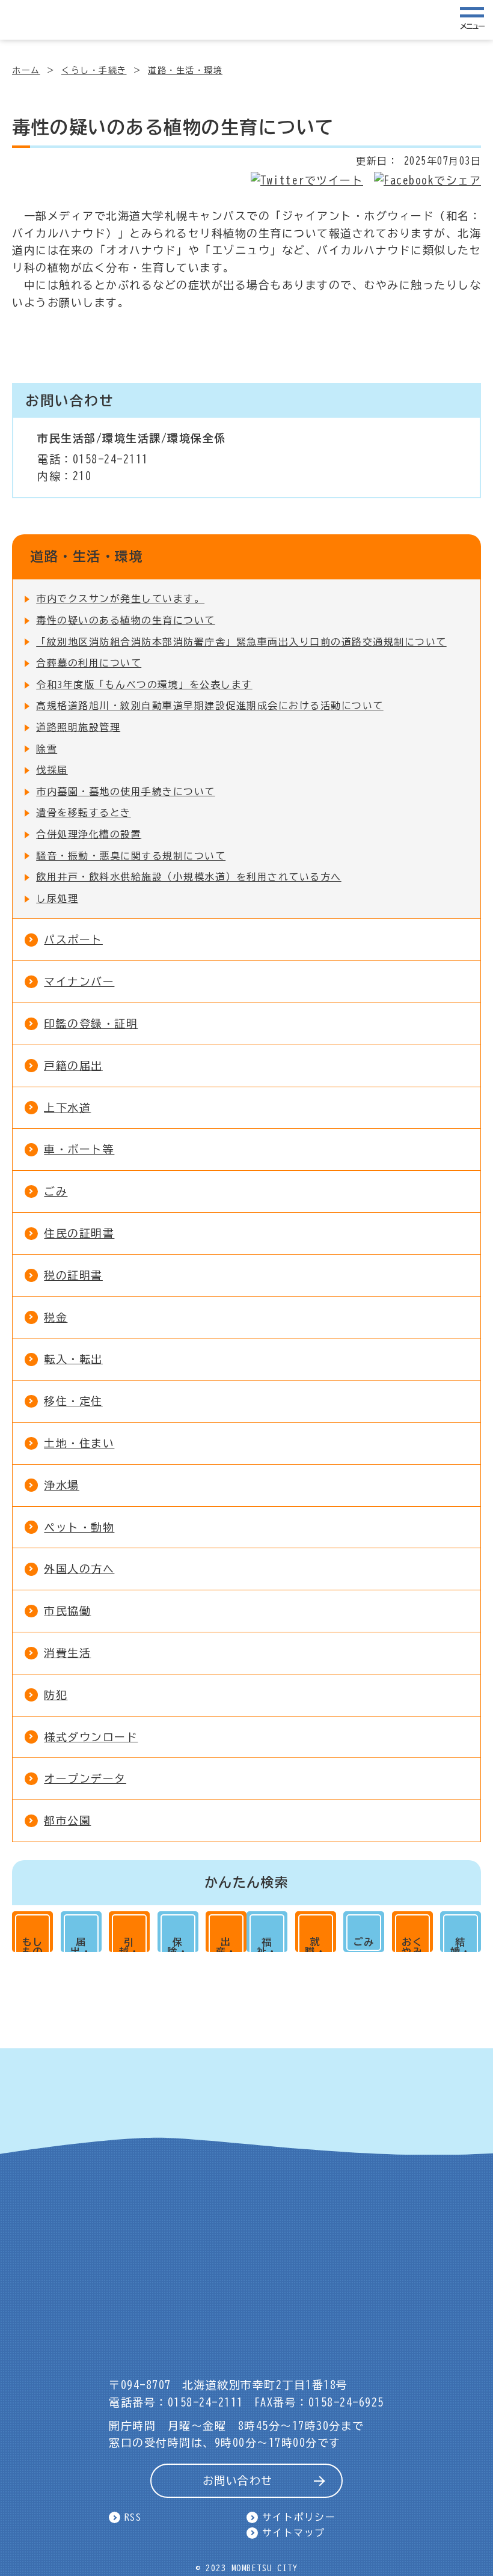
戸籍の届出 (73, 1066)
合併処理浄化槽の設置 (89, 834)
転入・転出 (73, 1359)
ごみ (56, 1191)
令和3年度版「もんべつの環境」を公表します (144, 685)
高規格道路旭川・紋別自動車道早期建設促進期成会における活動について (210, 706)
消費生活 (67, 1653)
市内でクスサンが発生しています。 (120, 599)
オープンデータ (85, 1778)
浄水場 (62, 1485)
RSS (133, 2517)
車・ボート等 (79, 1149)
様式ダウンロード (91, 1737)
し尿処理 (57, 899)
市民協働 (67, 1611)
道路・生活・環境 (185, 70)
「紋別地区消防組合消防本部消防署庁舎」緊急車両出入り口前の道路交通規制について (241, 642)
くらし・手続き (94, 70)
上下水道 (67, 1108)
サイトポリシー (299, 2517)
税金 (56, 1317)
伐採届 (52, 770)
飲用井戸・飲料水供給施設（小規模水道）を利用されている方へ (189, 877)
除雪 (47, 749)
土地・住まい (79, 1443)
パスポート (73, 939)
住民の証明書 (79, 1233)
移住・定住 (73, 1401)
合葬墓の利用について (89, 663)
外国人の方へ (79, 1569)
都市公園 (67, 1821)
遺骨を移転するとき (84, 813)
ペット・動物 (79, 1527)
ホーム (26, 70)
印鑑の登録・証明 (91, 1024)
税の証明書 (73, 1275)
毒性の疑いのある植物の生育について (126, 620)
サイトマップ (294, 2533)
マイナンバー (79, 981)
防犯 (56, 1695)
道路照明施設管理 (78, 727)
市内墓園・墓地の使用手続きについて (126, 792)
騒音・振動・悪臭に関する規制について (131, 856)
